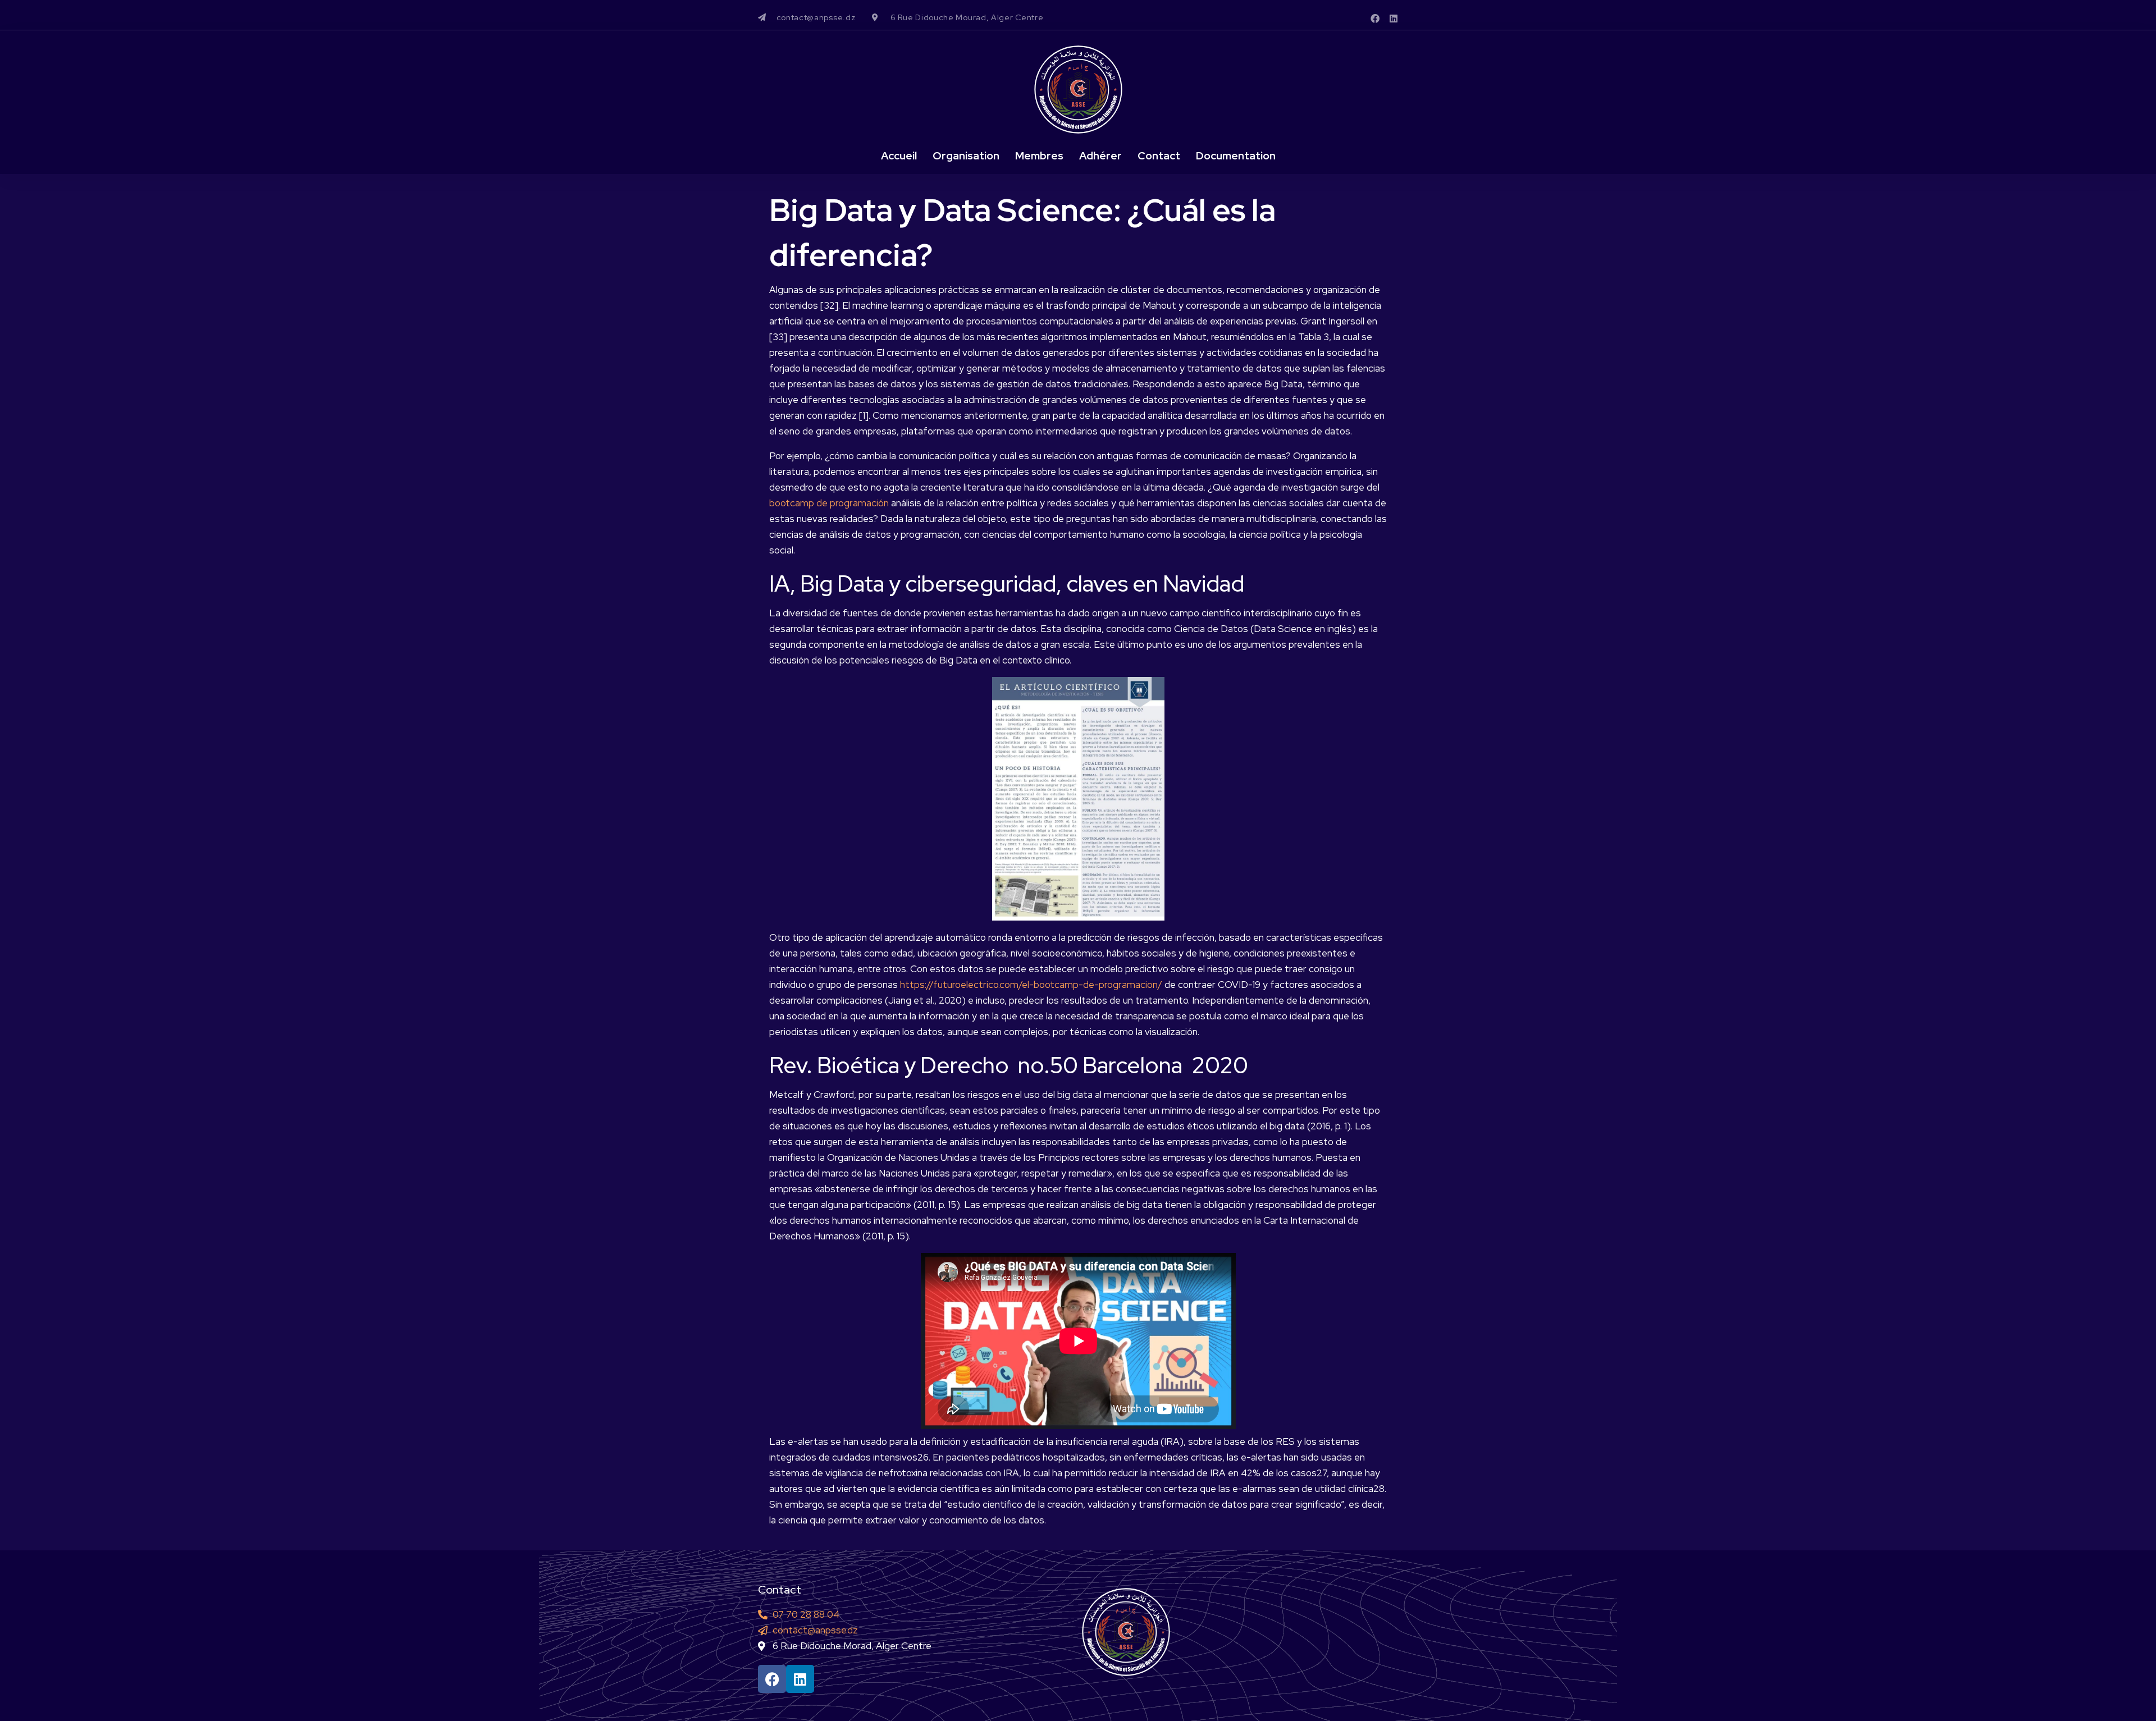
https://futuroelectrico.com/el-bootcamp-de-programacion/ (1031, 985)
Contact (1159, 156)
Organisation (966, 156)
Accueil (899, 156)
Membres (1039, 156)
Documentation (1236, 156)
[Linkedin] (1394, 19)
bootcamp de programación (829, 503)
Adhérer (1100, 156)
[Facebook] (1375, 19)
